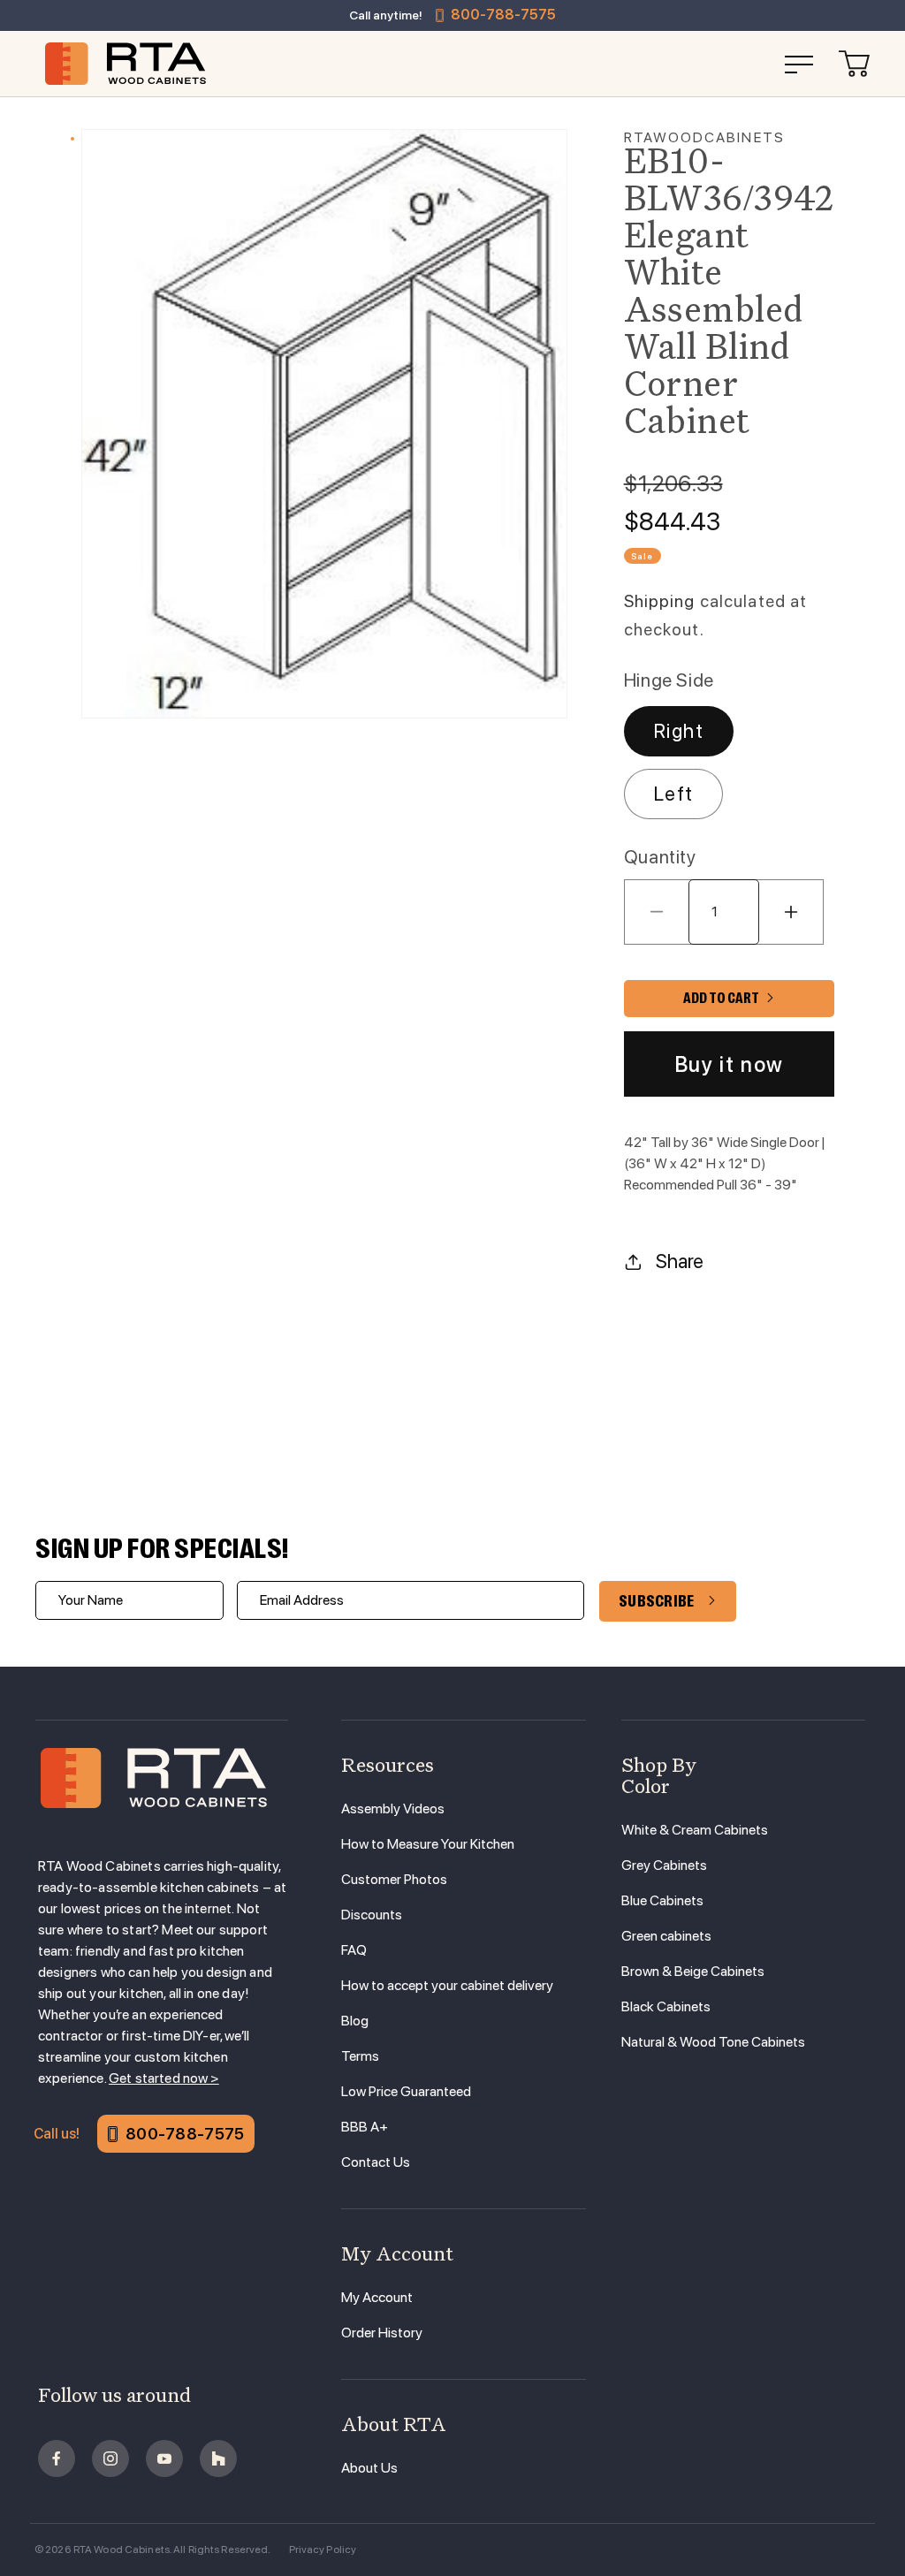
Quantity (660, 857)
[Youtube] (164, 2458)
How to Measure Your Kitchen (428, 1844)
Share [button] (680, 1261)
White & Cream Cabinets (695, 1830)
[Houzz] (218, 2458)
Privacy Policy (323, 2549)
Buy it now (729, 1064)
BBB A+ (365, 2127)
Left (673, 794)
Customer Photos (394, 1879)
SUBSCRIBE (657, 1601)
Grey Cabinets (664, 1865)
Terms (360, 2056)
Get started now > (164, 2078)
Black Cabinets (666, 2006)
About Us (369, 2468)
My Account (377, 2297)
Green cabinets (666, 1936)
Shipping (660, 601)
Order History (382, 2333)
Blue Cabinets (662, 1900)
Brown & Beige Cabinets (693, 1971)
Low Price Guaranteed (406, 2091)
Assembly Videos (393, 1809)
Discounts (372, 1915)
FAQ (354, 1950)
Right (679, 731)
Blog (355, 2021)
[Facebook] (57, 2458)
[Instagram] (110, 2458)
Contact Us (376, 2162)
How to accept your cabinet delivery (447, 1985)
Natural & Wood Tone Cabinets (713, 2042)
